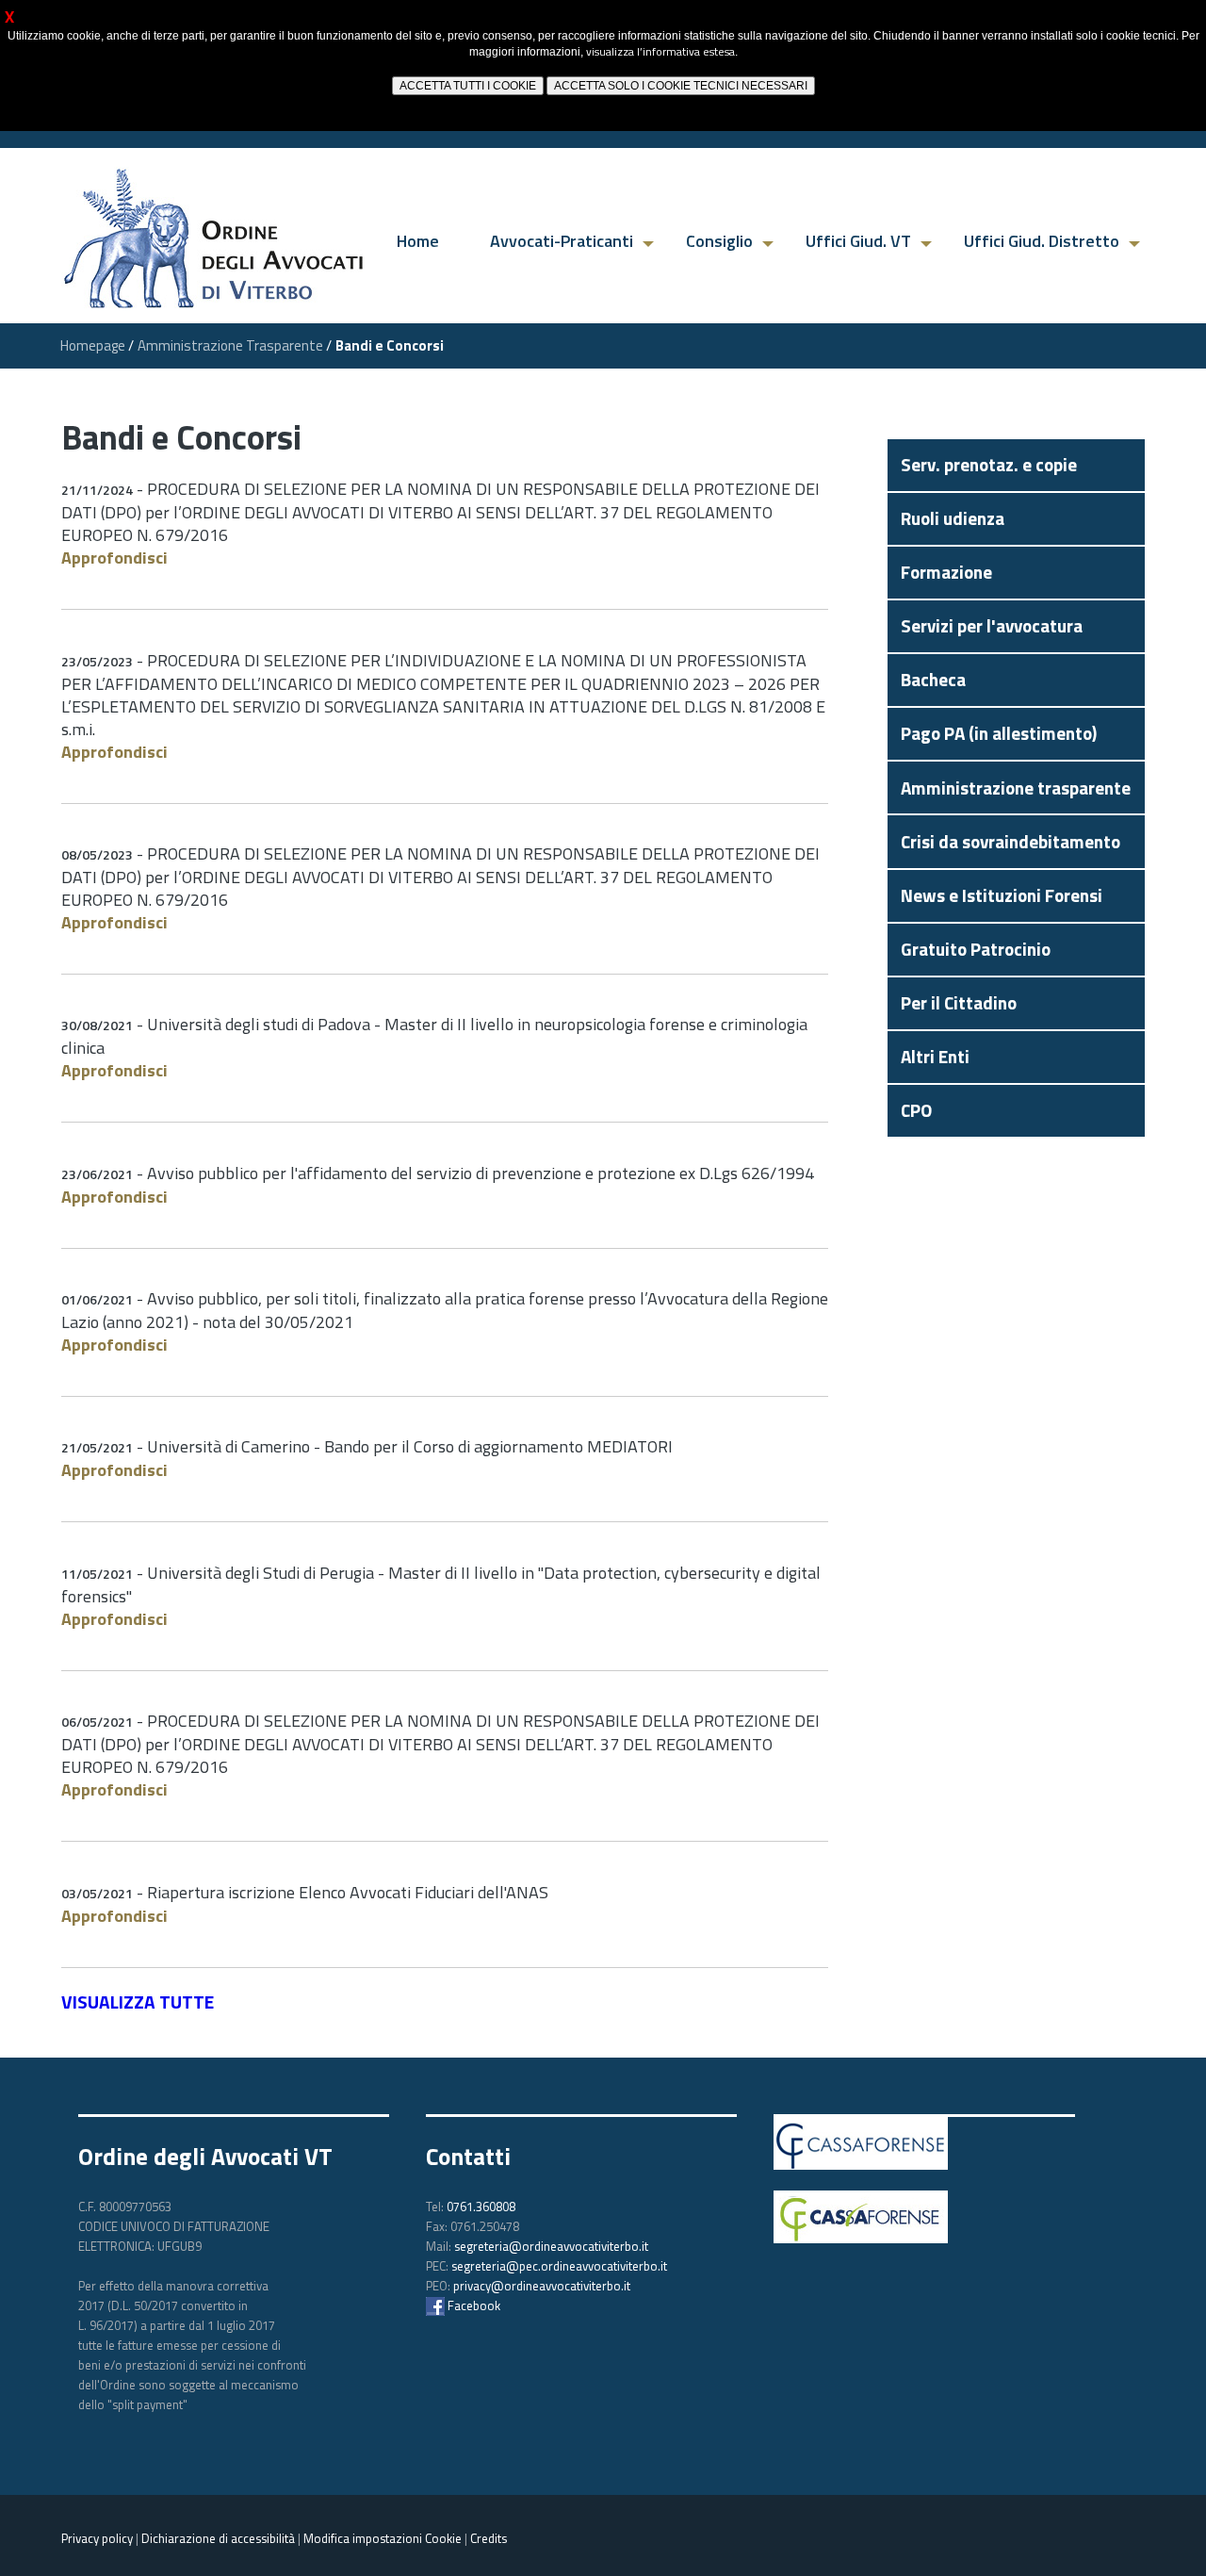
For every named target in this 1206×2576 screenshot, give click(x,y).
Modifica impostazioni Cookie (383, 2538)
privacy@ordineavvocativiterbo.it (542, 2286)
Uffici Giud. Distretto (1042, 241)
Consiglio (719, 241)
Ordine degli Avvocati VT (205, 2157)
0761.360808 (481, 2207)
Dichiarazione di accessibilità (218, 2538)
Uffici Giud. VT (858, 241)
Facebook (473, 2305)
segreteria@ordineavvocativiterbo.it (551, 2246)
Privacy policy (97, 2538)
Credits (489, 2538)
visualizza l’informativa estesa (660, 51)
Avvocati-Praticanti (562, 241)
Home (418, 241)
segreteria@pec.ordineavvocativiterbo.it (559, 2266)
